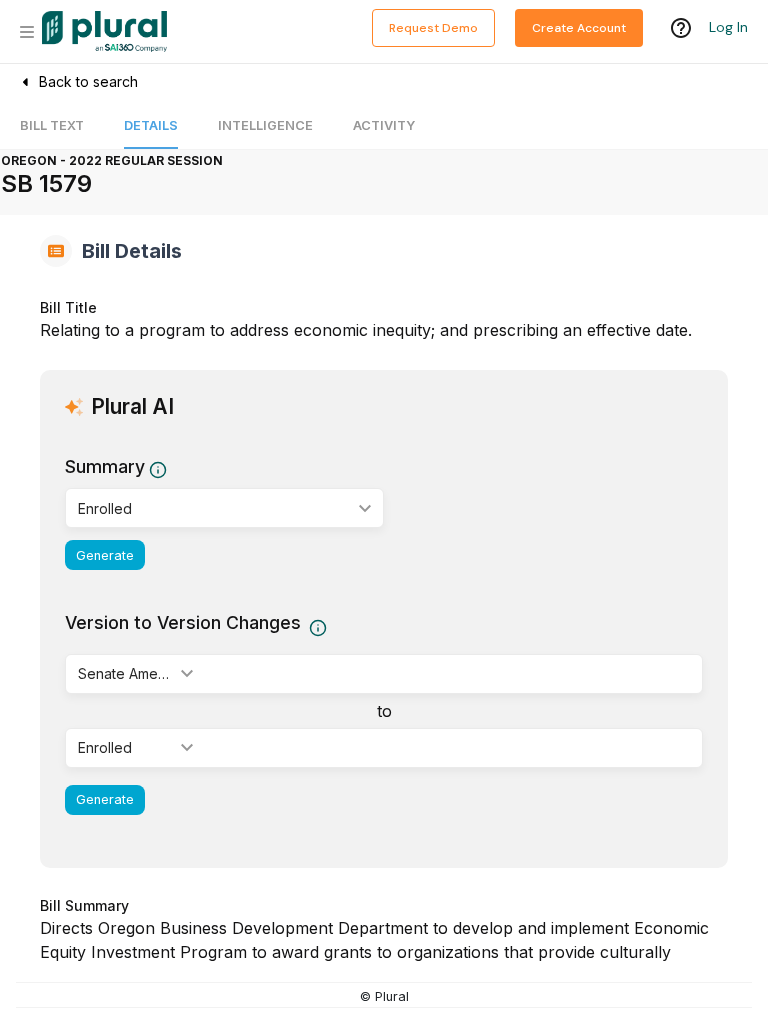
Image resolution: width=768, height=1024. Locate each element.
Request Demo (433, 28)
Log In (728, 27)
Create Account (579, 28)
